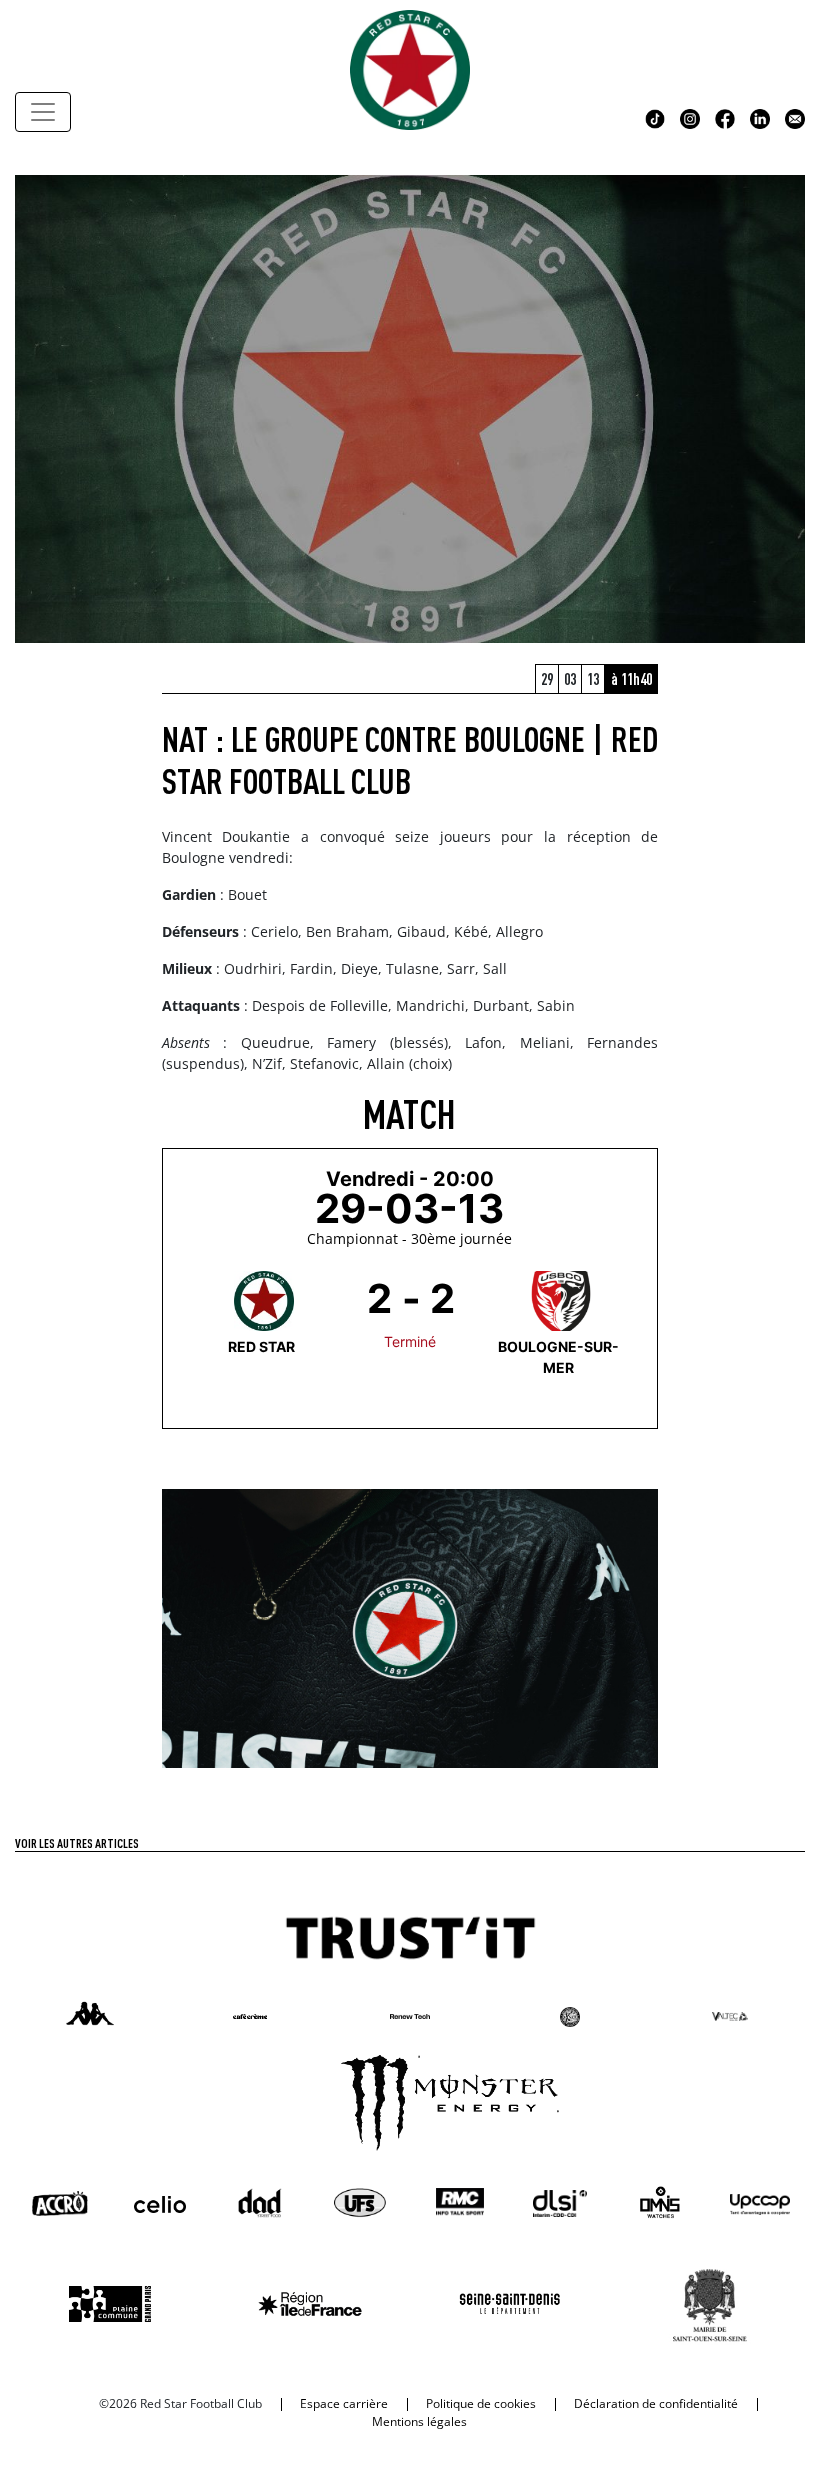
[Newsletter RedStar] (795, 117)
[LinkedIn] (760, 117)
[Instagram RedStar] (690, 117)
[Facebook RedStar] (725, 117)
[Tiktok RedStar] (655, 117)
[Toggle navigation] (43, 112)
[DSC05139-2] (410, 1627)
